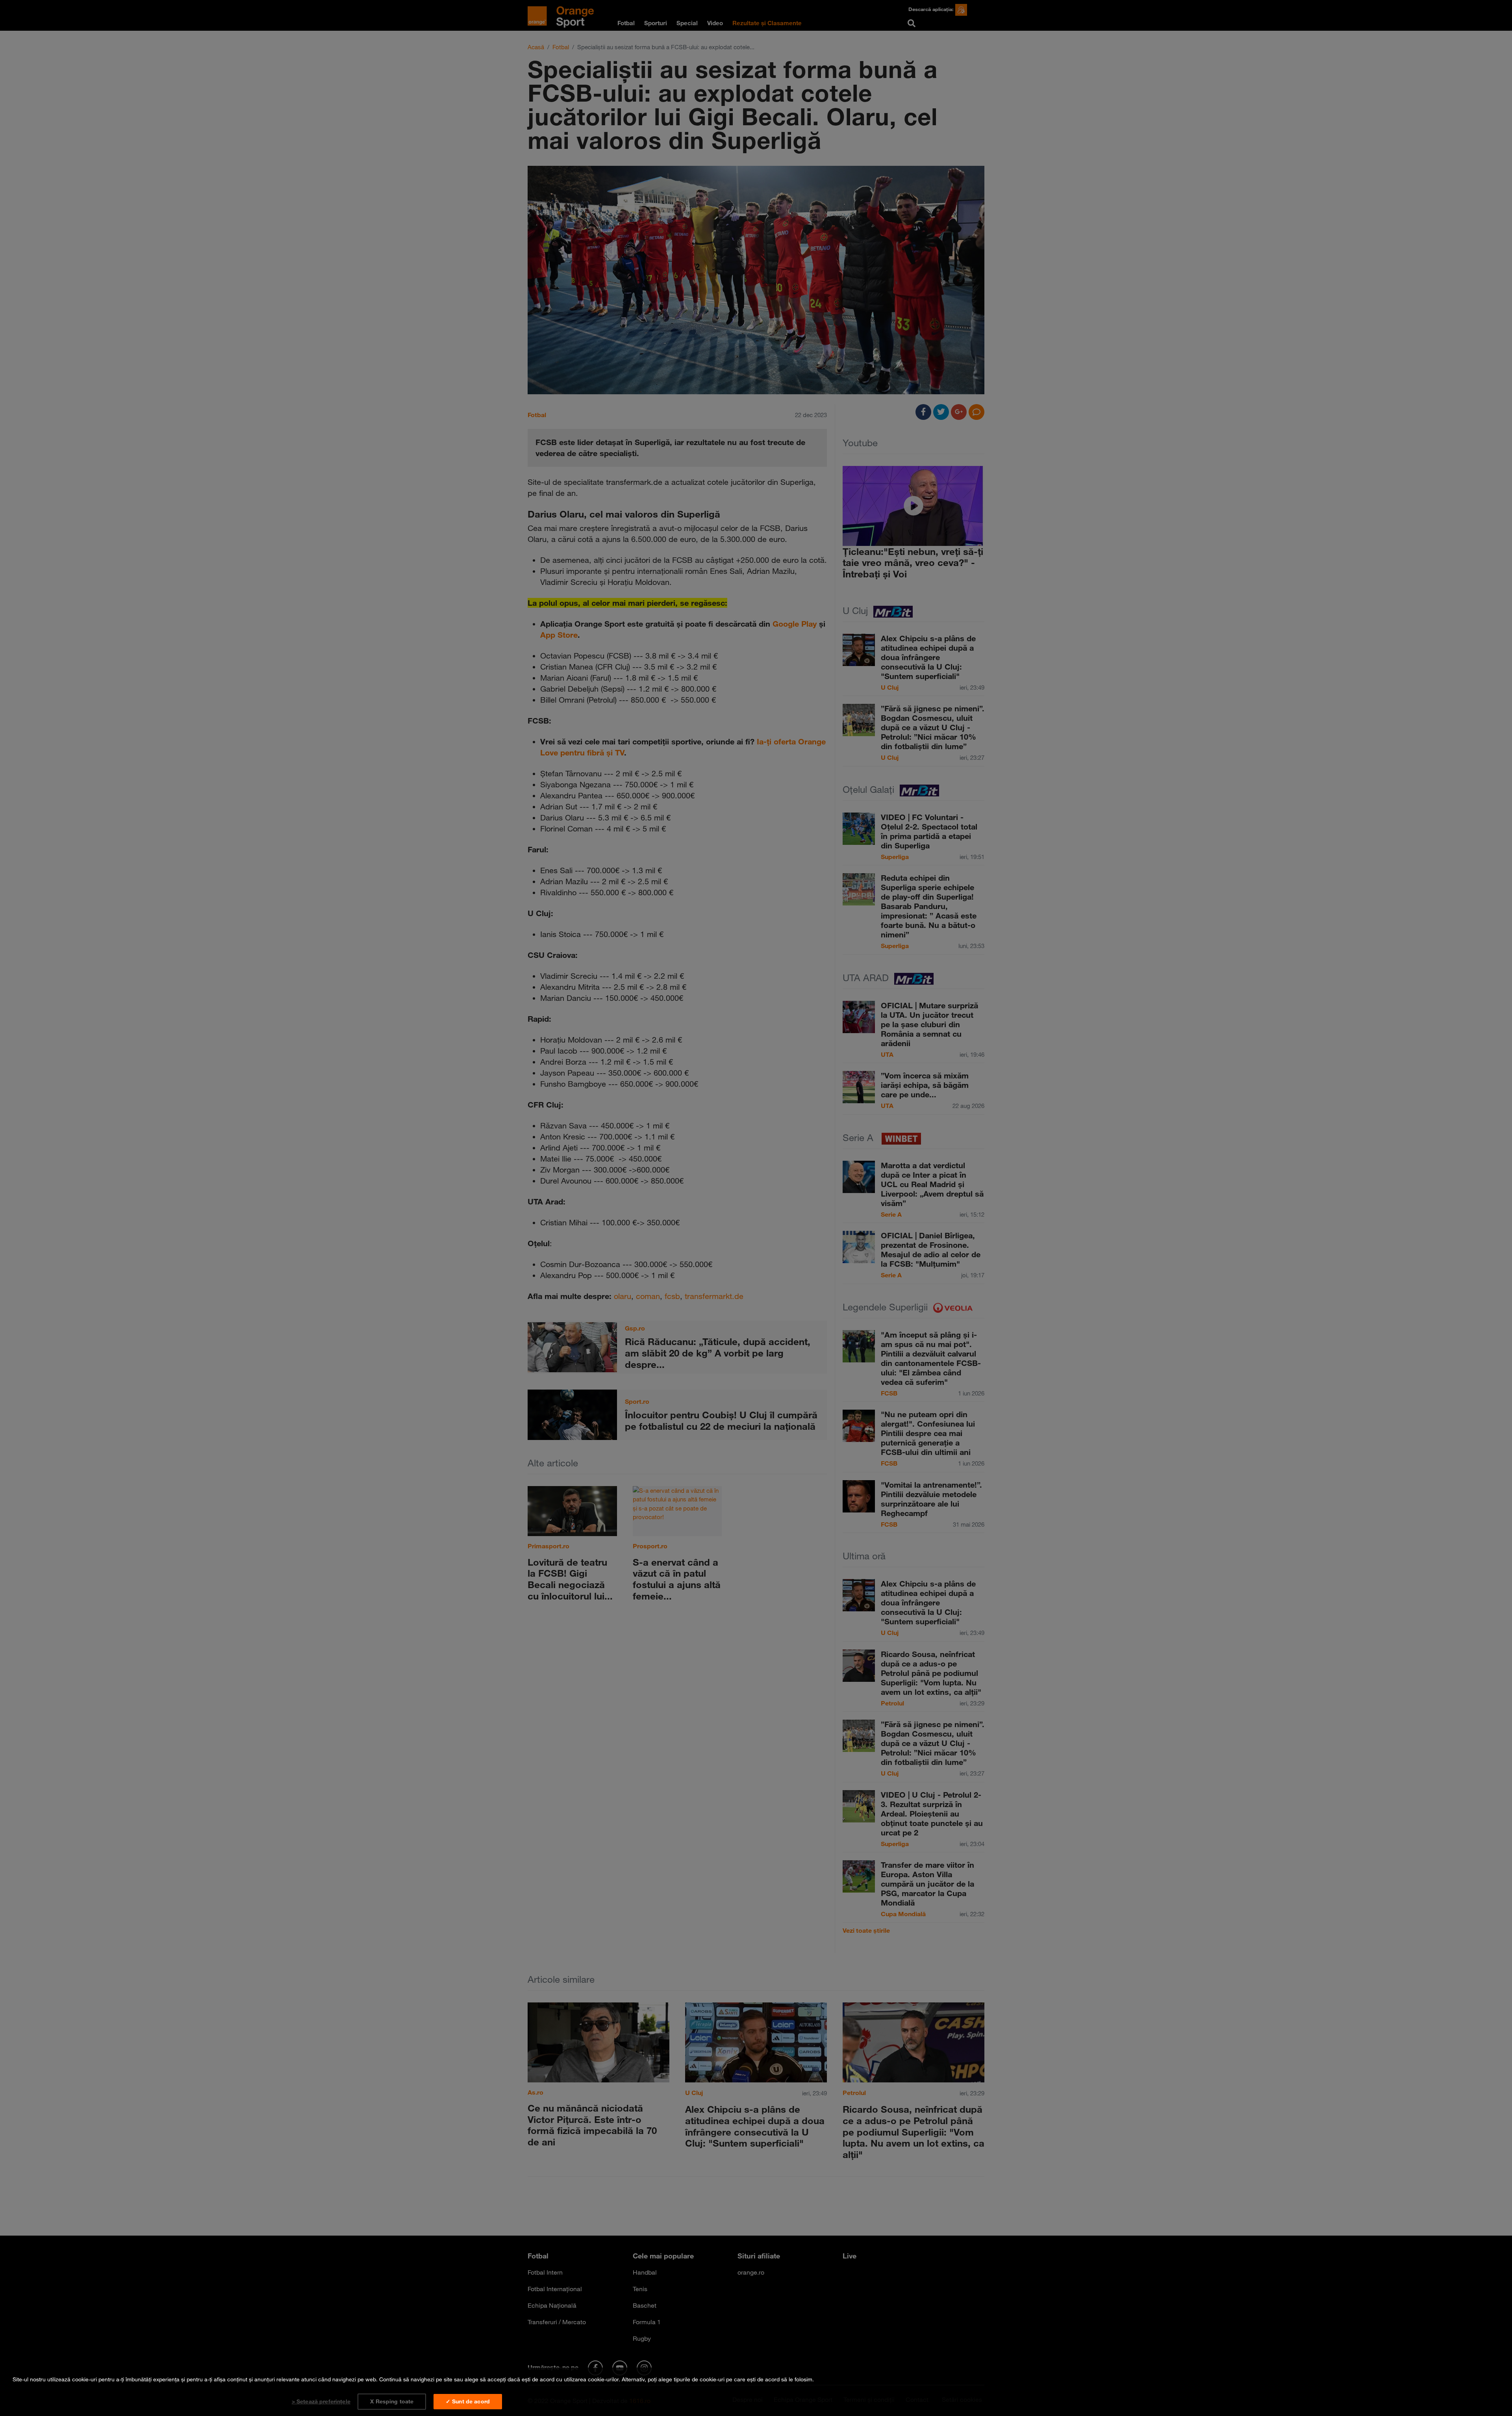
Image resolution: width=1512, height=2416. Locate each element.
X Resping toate (392, 2401)
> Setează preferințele (321, 2401)
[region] (756, 2392)
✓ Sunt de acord (468, 2401)
